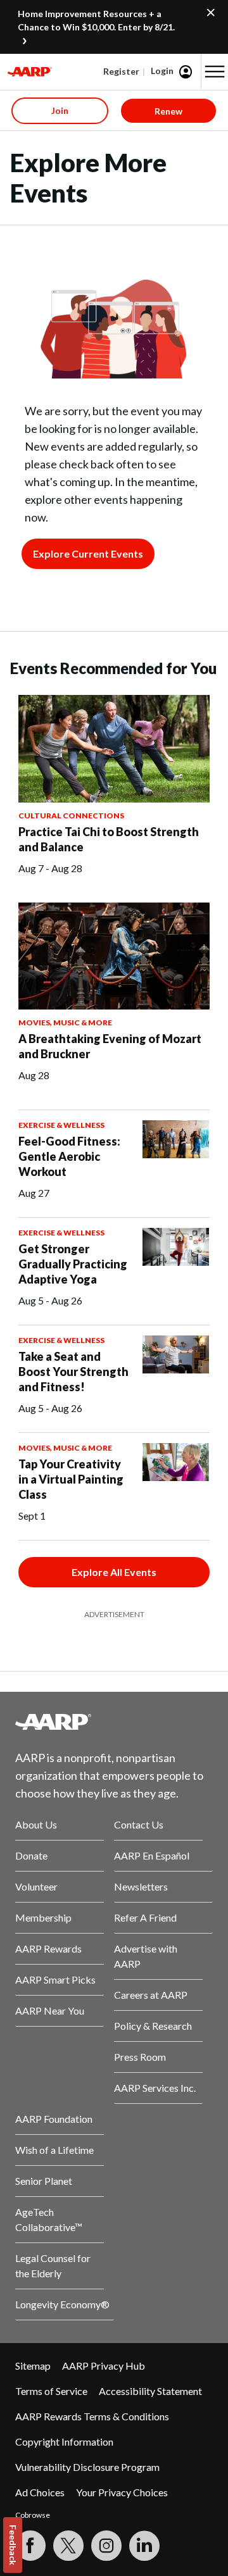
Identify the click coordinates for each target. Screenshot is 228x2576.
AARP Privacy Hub (104, 2366)
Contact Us (139, 1824)
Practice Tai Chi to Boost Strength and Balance (109, 839)
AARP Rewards (48, 1948)
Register (121, 71)
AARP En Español (152, 1855)
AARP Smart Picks (55, 1979)
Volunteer (36, 1886)
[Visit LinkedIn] (144, 2546)
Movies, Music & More (65, 1022)
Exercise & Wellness (61, 1125)
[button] (215, 72)
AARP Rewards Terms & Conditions (92, 2416)
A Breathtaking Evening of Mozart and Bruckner (110, 1046)
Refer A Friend (145, 1917)
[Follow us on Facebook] (30, 2546)
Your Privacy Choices (122, 2492)
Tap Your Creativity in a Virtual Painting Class (71, 1479)
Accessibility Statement (150, 2391)
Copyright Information (64, 2442)
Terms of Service (51, 2391)
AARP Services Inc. (155, 2088)
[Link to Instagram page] (106, 2546)
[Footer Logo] (114, 1722)
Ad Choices (40, 2492)
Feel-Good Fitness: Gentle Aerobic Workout (69, 1156)
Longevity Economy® (62, 2304)
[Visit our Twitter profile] (68, 2546)
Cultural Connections (71, 816)
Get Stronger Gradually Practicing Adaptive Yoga (73, 1264)
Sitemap (33, 2366)
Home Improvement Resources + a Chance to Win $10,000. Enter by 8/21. (96, 20)
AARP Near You (50, 2010)
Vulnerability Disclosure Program (87, 2467)
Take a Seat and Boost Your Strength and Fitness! (73, 1372)
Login (162, 71)
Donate (31, 1855)
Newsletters (141, 1886)
